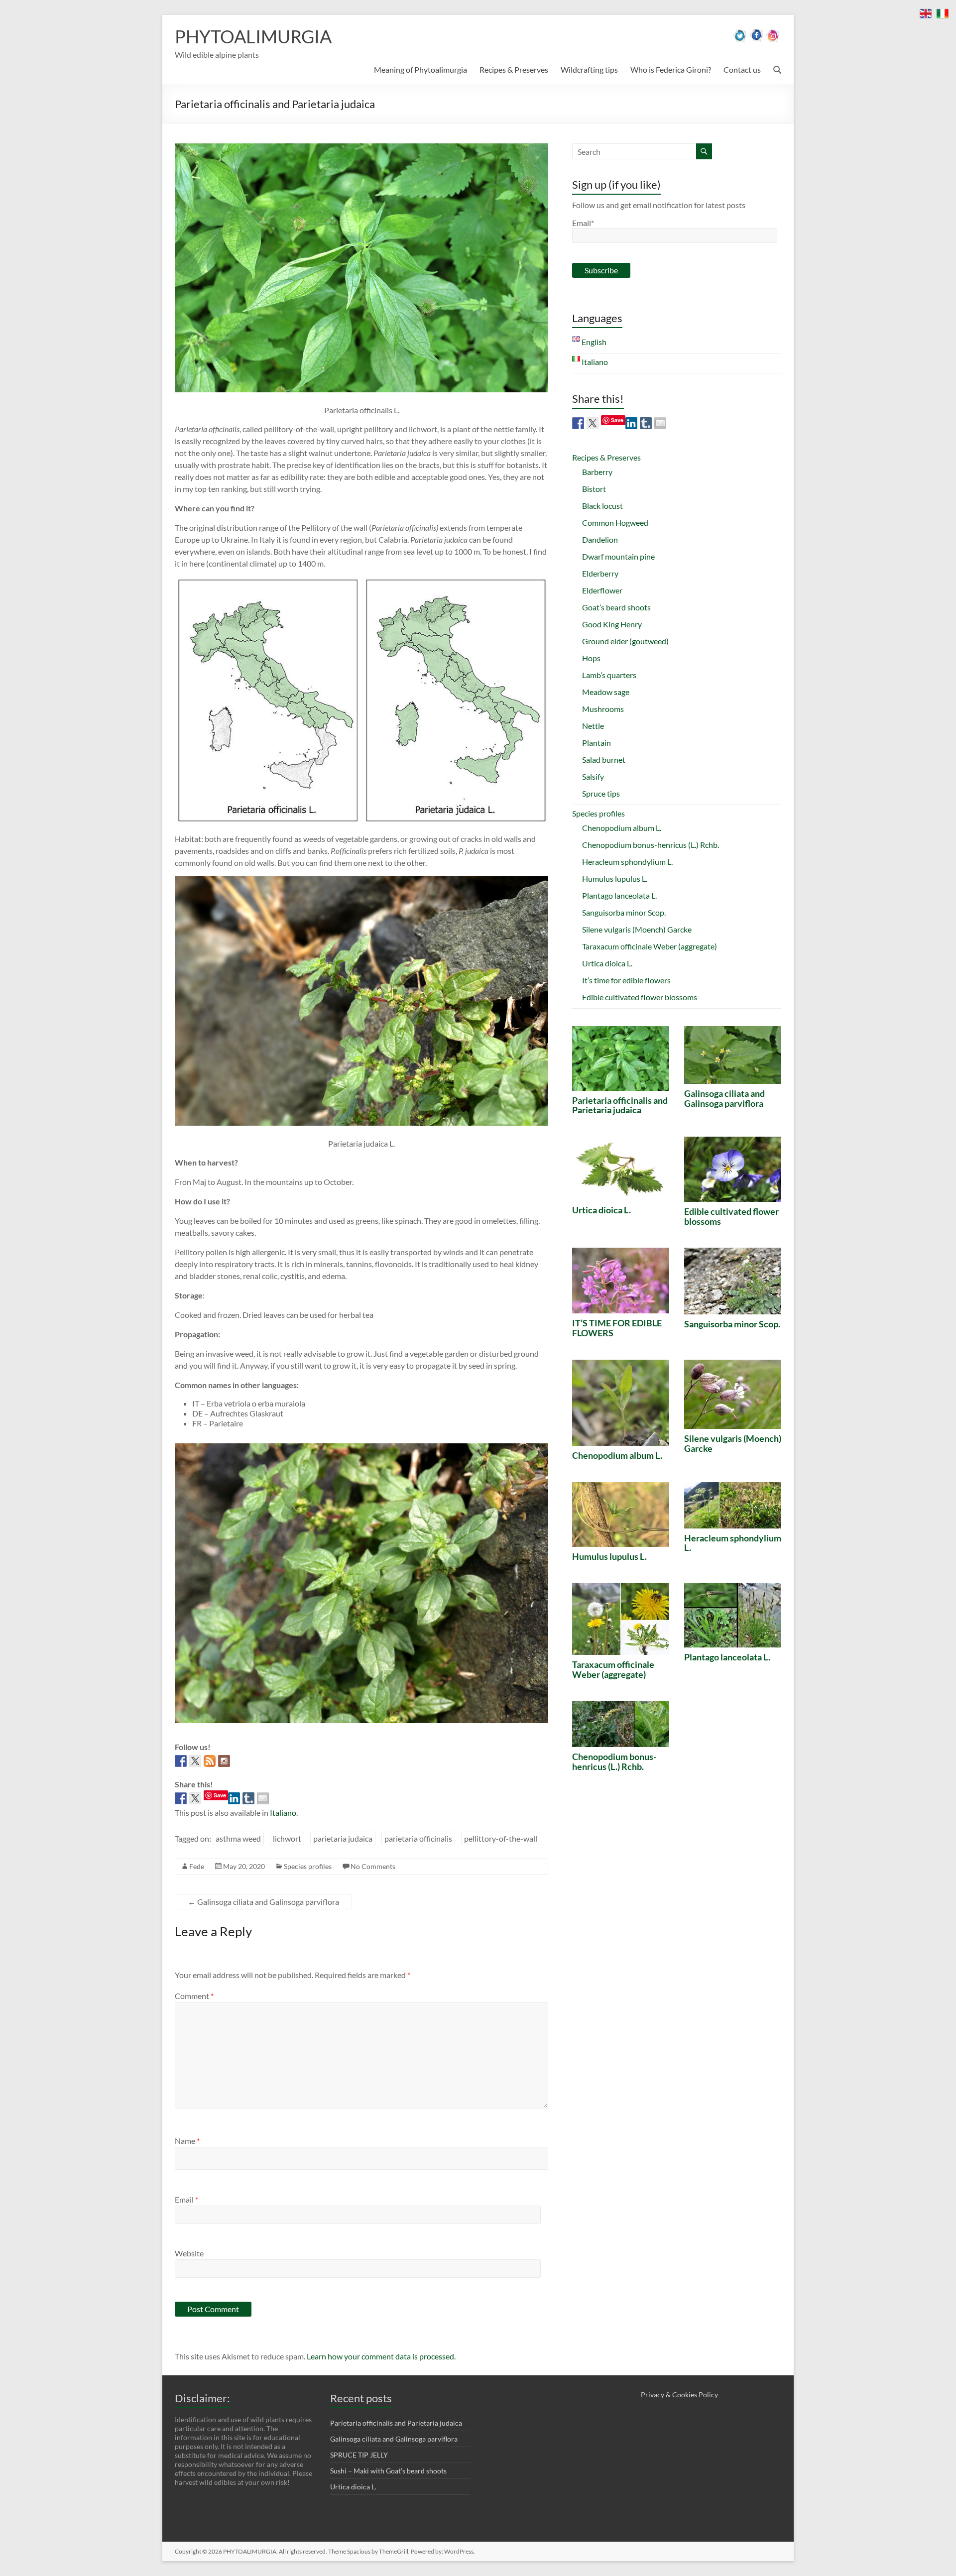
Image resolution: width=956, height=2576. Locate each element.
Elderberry (600, 573)
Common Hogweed (615, 523)
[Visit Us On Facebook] (757, 40)
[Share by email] (263, 1798)
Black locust (602, 506)
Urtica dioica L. (607, 963)
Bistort (594, 489)
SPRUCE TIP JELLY (359, 2455)
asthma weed (238, 1838)
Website (189, 2253)
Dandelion (600, 539)
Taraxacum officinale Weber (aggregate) (650, 946)
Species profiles (308, 1866)
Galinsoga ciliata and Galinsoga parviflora (263, 1902)
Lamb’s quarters (609, 675)
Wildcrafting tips (589, 69)
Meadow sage (606, 692)
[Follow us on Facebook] (181, 1761)
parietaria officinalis (418, 1838)
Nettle (593, 726)
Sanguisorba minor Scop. (624, 912)
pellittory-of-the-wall (501, 1838)
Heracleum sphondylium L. (627, 862)
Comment (194, 1996)
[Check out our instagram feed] (224, 1761)
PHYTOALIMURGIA (253, 36)
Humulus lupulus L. (615, 878)
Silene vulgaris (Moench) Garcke (637, 929)
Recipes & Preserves (514, 69)
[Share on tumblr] (248, 1798)
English (593, 342)
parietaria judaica (343, 1838)
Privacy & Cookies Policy (679, 2395)
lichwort (287, 1838)
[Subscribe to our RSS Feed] (210, 1761)
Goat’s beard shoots (616, 607)
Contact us (742, 69)
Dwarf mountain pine (618, 556)
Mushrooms (603, 709)
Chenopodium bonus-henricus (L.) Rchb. (651, 845)
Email (186, 2199)
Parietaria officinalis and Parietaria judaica (620, 1105)
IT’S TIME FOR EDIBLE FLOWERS (617, 1328)
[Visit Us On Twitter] (740, 40)
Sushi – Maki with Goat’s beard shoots (388, 2471)
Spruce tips (601, 793)
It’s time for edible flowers (626, 980)
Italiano (283, 1813)
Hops (591, 658)
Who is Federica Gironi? (671, 69)
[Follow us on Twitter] (195, 1761)
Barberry (597, 472)
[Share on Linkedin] (234, 1798)
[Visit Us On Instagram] (773, 40)
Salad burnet (604, 760)
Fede (197, 1866)
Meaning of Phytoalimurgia (420, 69)
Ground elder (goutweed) (625, 641)
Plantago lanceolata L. (619, 895)
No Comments (373, 1866)
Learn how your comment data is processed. (381, 2356)
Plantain (597, 743)
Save (220, 1795)
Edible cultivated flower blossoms (640, 997)
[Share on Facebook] (181, 1798)
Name (187, 2141)
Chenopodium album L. (622, 828)
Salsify (593, 776)
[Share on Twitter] (195, 1798)
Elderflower (602, 590)
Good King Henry (612, 624)
